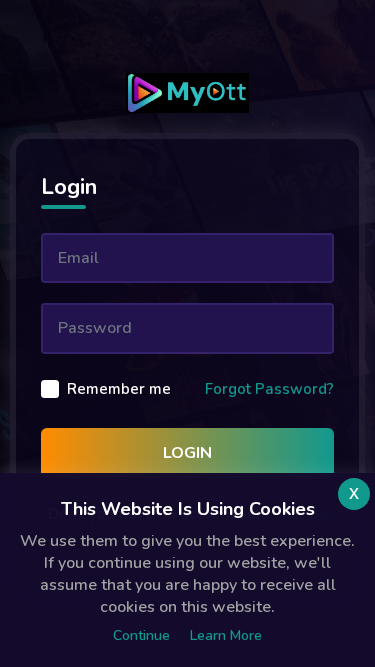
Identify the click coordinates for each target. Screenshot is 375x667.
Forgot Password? (269, 389)
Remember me (119, 389)
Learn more (226, 635)
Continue (141, 635)
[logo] (187, 93)
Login (187, 453)
